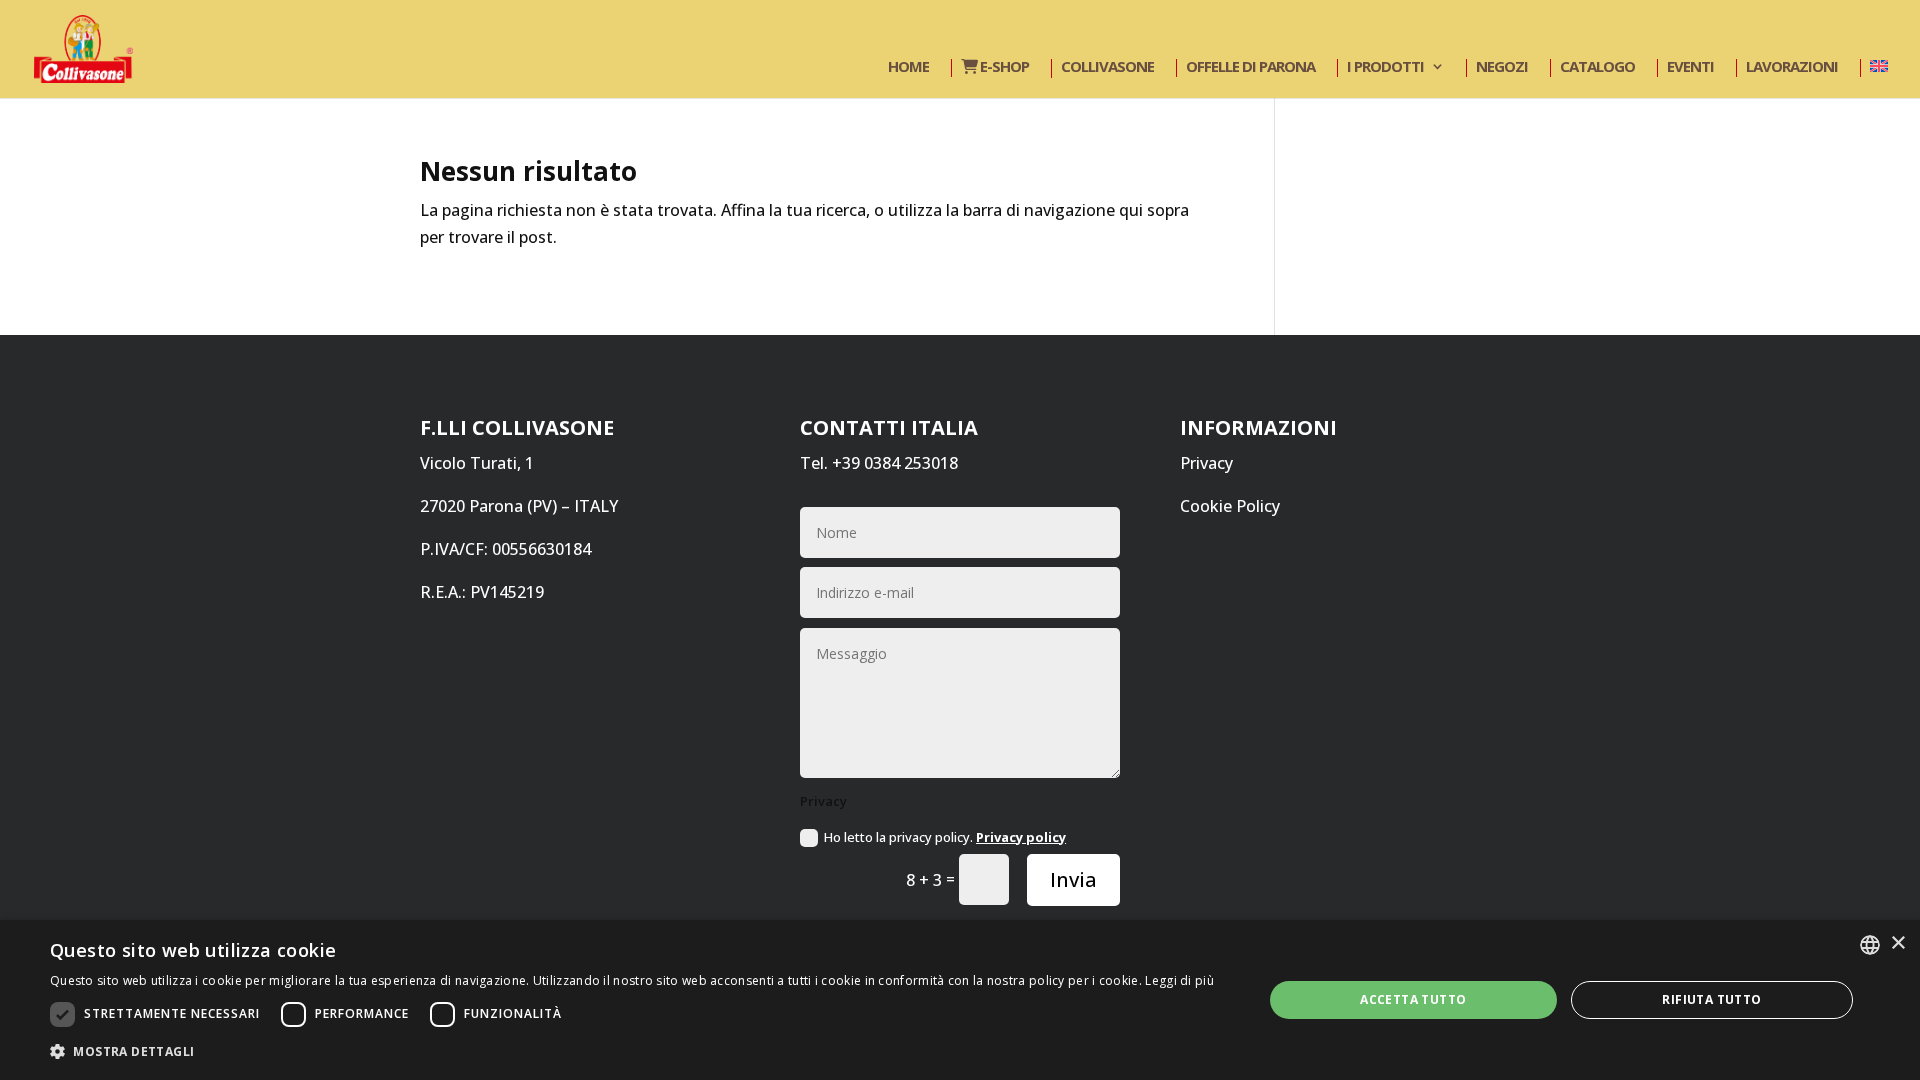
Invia (1073, 879)
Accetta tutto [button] (1413, 999)
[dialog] (960, 1000)
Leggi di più (1179, 980)
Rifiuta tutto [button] (1711, 999)
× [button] (1897, 943)
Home (908, 67)
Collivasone (1107, 67)
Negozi (1502, 67)
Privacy (1206, 463)
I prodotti (1385, 67)
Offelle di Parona (1250, 67)
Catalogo (1597, 67)
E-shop (1003, 67)
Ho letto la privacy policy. (945, 837)
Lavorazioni (1792, 67)
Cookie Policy (1230, 506)
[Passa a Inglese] (1876, 68)
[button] (632, 1051)
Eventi (1690, 67)
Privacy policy (1021, 837)
